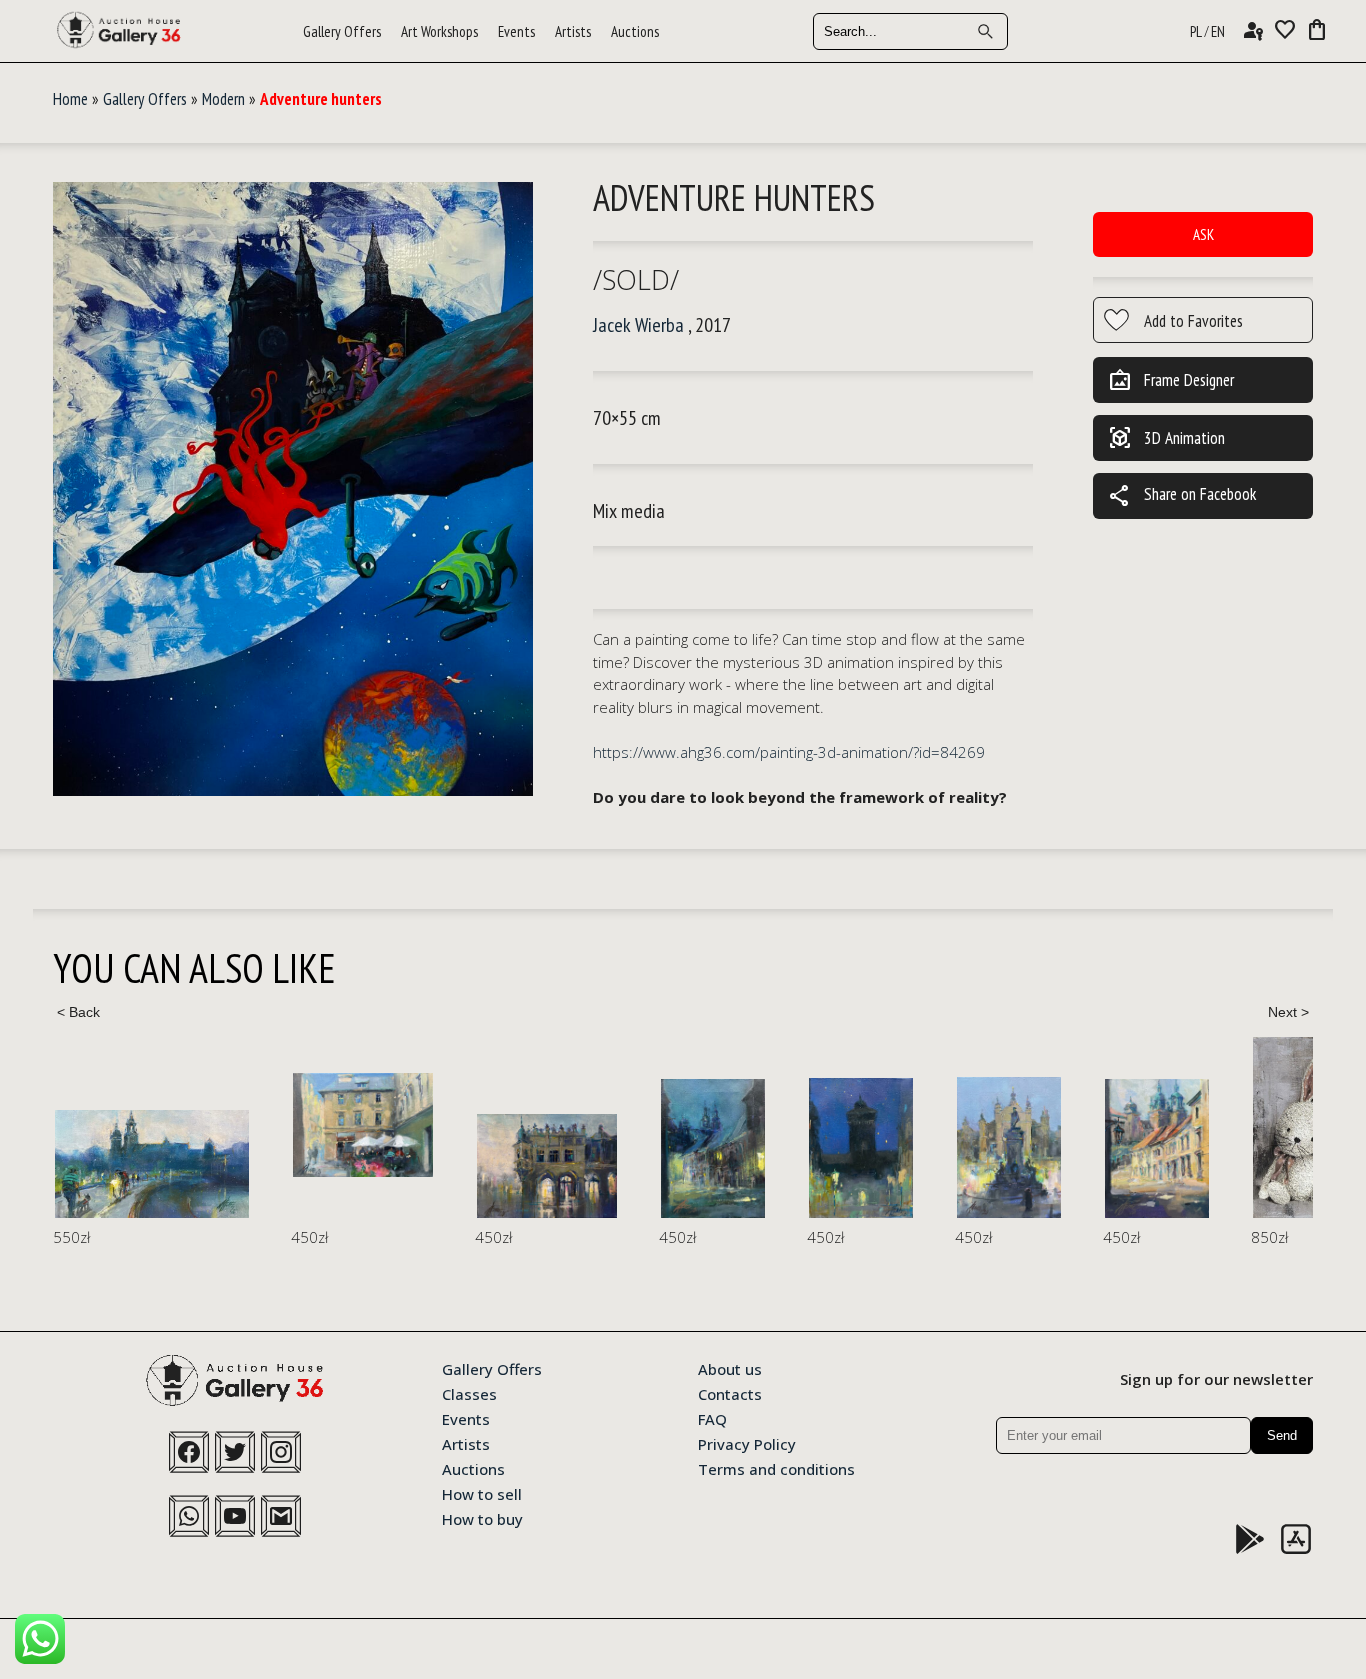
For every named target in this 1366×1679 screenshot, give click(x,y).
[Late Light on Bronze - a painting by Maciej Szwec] (1009, 1147)
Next (1288, 1012)
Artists (573, 31)
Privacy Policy (747, 1443)
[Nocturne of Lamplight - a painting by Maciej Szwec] (713, 1148)
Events (516, 31)
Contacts (730, 1393)
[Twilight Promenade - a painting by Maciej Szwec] (152, 1164)
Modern (223, 99)
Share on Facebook (1182, 496)
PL (1196, 31)
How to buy (482, 1518)
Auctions (635, 31)
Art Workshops (439, 31)
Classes (469, 1393)
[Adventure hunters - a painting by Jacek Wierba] (293, 490)
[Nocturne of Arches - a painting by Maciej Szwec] (547, 1166)
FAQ (712, 1418)
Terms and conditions (776, 1468)
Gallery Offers (342, 31)
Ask (1203, 234)
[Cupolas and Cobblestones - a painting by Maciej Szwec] (1157, 1148)
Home (70, 99)
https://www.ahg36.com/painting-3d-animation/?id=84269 (789, 752)
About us (730, 1368)
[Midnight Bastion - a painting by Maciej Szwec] (861, 1148)
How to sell (482, 1493)
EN (1218, 31)
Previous (78, 1012)
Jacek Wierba (638, 325)
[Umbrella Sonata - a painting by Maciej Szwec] (363, 1125)
